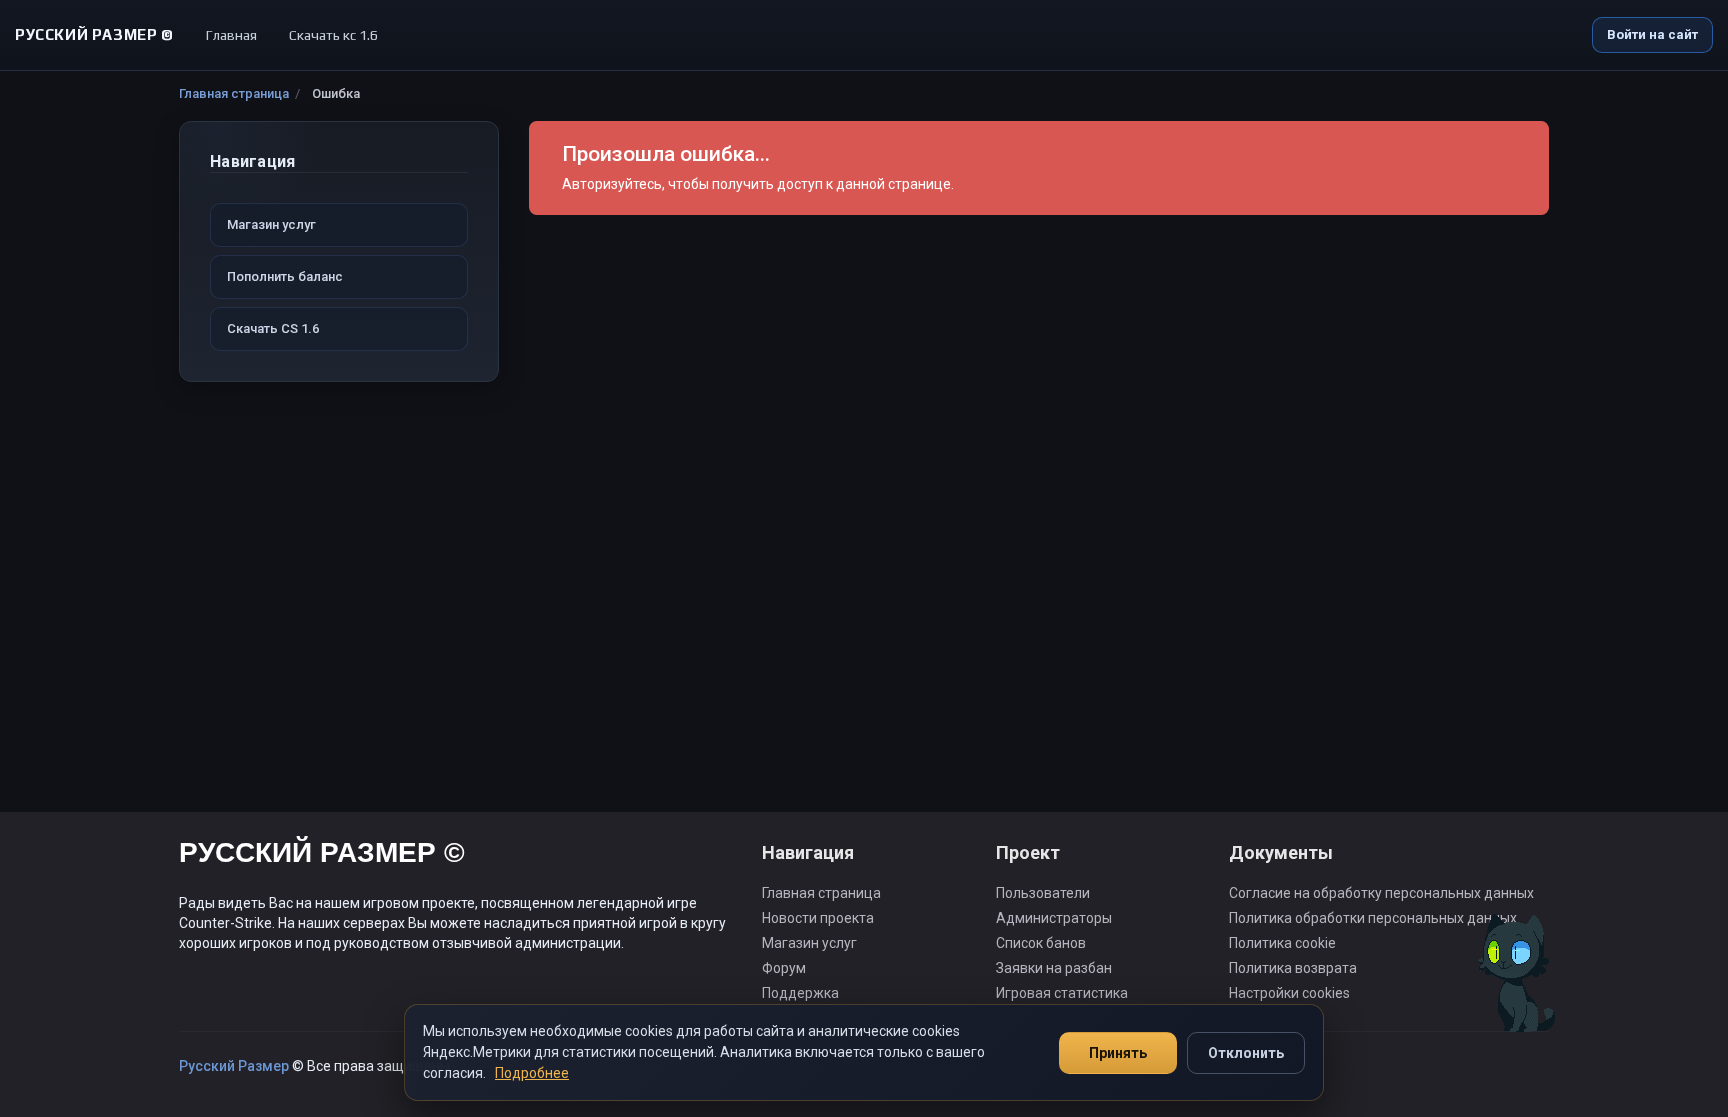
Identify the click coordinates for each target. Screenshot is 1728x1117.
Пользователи (1043, 893)
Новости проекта (818, 918)
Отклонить (1246, 1053)
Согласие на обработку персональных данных (1381, 893)
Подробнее (532, 1073)
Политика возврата (1293, 968)
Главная (231, 35)
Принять (1118, 1053)
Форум (784, 968)
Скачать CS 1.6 (273, 328)
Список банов (1041, 943)
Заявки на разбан (1054, 968)
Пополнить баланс (285, 276)
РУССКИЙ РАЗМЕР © (322, 855)
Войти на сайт (1652, 34)
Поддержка (800, 993)
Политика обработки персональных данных (1373, 918)
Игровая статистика (1062, 993)
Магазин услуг (271, 224)
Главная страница (234, 93)
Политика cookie (1282, 943)
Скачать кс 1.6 (333, 35)
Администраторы (1054, 918)
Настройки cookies (1289, 993)
